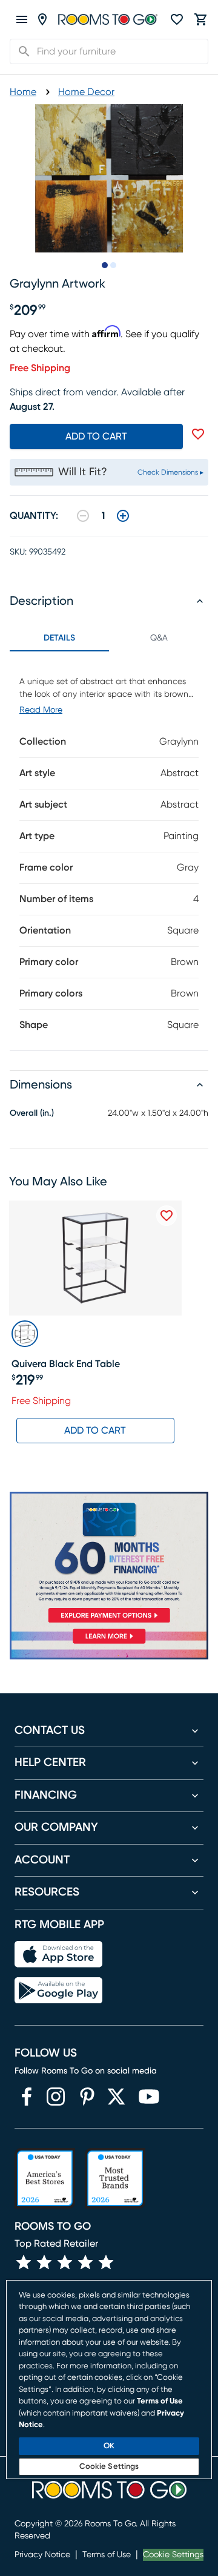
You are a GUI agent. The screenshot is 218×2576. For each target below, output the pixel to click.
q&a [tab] (159, 638)
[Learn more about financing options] (109, 1643)
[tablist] (109, 638)
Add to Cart (95, 1431)
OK (109, 2446)
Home (23, 92)
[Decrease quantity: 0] (83, 516)
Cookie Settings (173, 2555)
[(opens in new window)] (27, 2097)
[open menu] (22, 19)
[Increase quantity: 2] (123, 516)
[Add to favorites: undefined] (198, 434)
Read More (41, 710)
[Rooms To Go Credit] (109, 1560)
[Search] (21, 51)
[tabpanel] (109, 851)
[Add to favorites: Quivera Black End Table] (167, 1216)
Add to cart (96, 436)
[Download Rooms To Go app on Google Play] (58, 1991)
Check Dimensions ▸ (170, 472)
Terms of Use (107, 2555)
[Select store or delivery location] (42, 19)
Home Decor (86, 92)
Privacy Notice (42, 2555)
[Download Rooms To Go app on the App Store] (58, 1954)
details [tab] (59, 638)
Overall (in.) (32, 1113)
